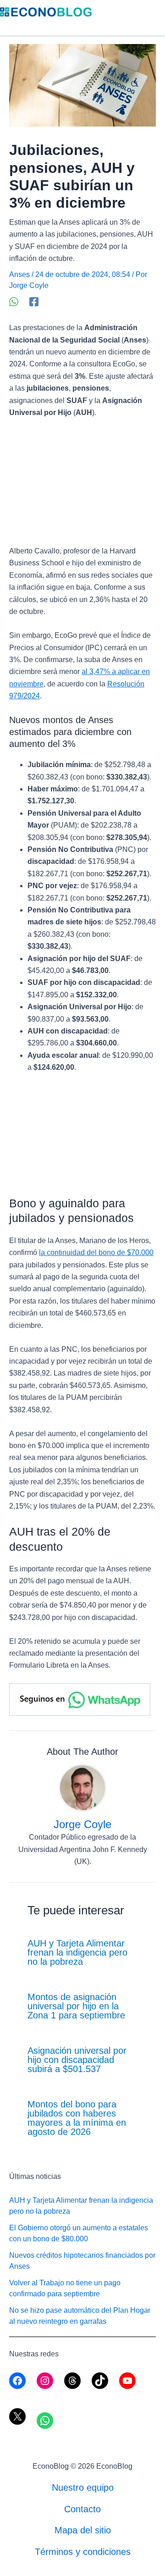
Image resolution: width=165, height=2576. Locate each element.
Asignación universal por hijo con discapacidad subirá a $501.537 (77, 2060)
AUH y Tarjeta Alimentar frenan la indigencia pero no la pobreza (77, 1952)
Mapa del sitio (83, 2530)
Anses (19, 274)
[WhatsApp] (14, 302)
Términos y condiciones (83, 2552)
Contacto (82, 2509)
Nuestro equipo (83, 2488)
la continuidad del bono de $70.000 (96, 1252)
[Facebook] (34, 302)
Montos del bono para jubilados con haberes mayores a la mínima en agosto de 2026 (77, 2118)
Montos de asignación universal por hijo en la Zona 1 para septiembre (76, 2006)
